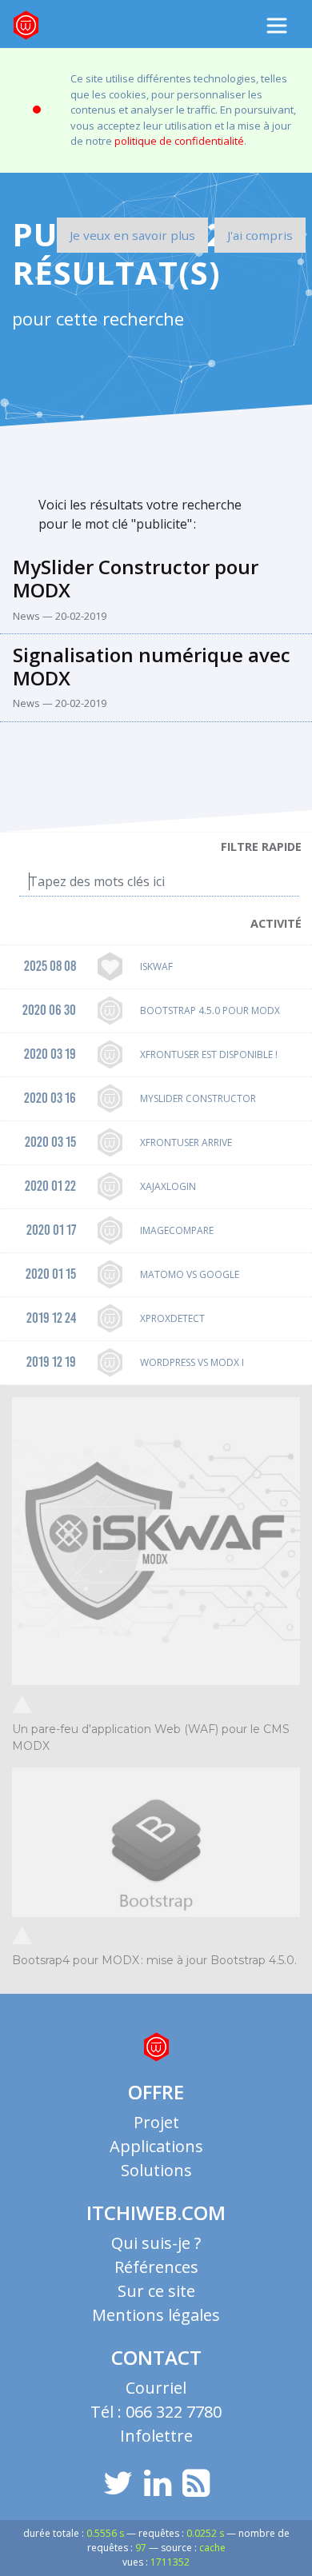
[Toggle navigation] (277, 26)
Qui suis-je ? (156, 2243)
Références (156, 2267)
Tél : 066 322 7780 (156, 2412)
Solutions (156, 2170)
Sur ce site (156, 2291)
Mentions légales (156, 2315)
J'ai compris (260, 235)
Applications (156, 2146)
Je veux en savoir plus (132, 235)
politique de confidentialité (179, 141)
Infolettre (156, 2436)
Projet (156, 2122)
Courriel (156, 2388)
